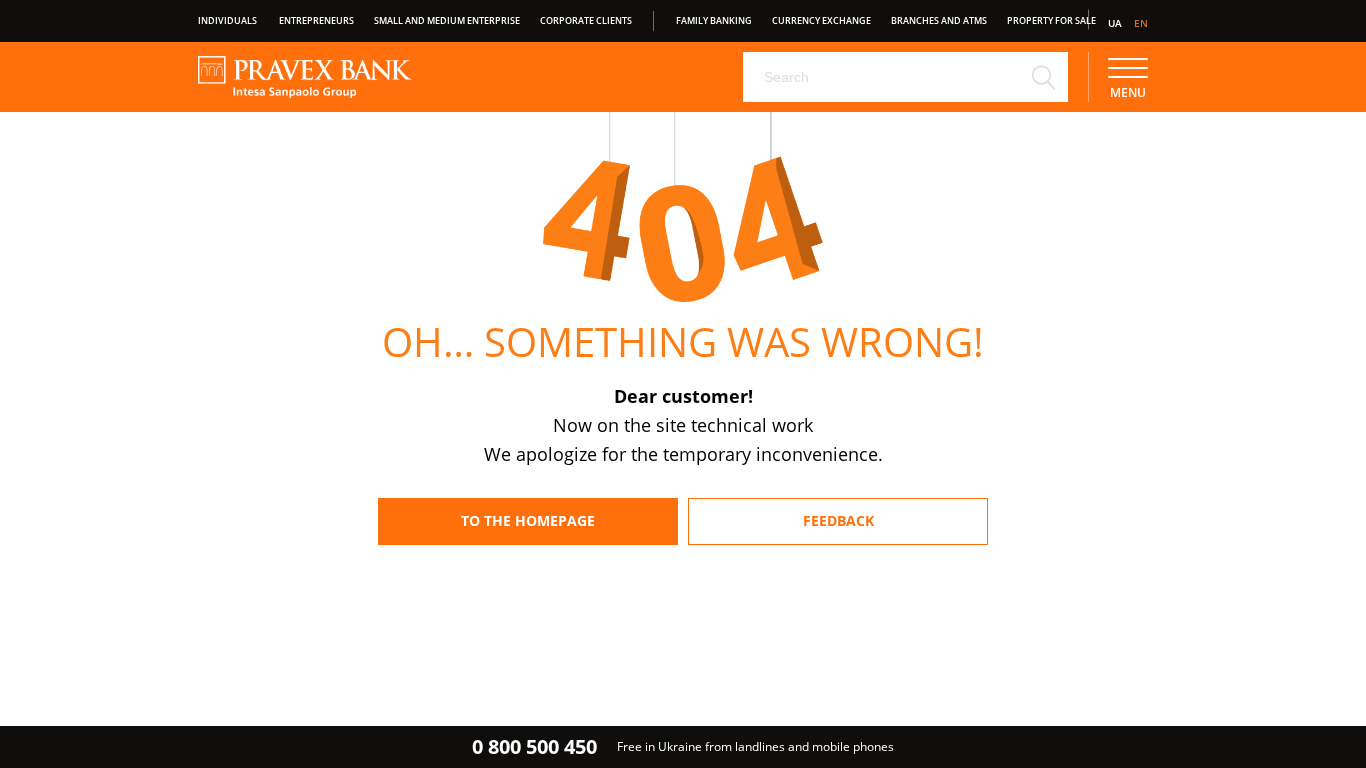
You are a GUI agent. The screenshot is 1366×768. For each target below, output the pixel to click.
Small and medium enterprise (447, 20)
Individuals (227, 20)
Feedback (838, 520)
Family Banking (714, 20)
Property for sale (1051, 20)
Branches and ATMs (939, 20)
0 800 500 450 (534, 746)
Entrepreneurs (316, 20)
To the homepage (528, 520)
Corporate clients (586, 20)
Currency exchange (821, 20)
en (1141, 23)
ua (1115, 23)
